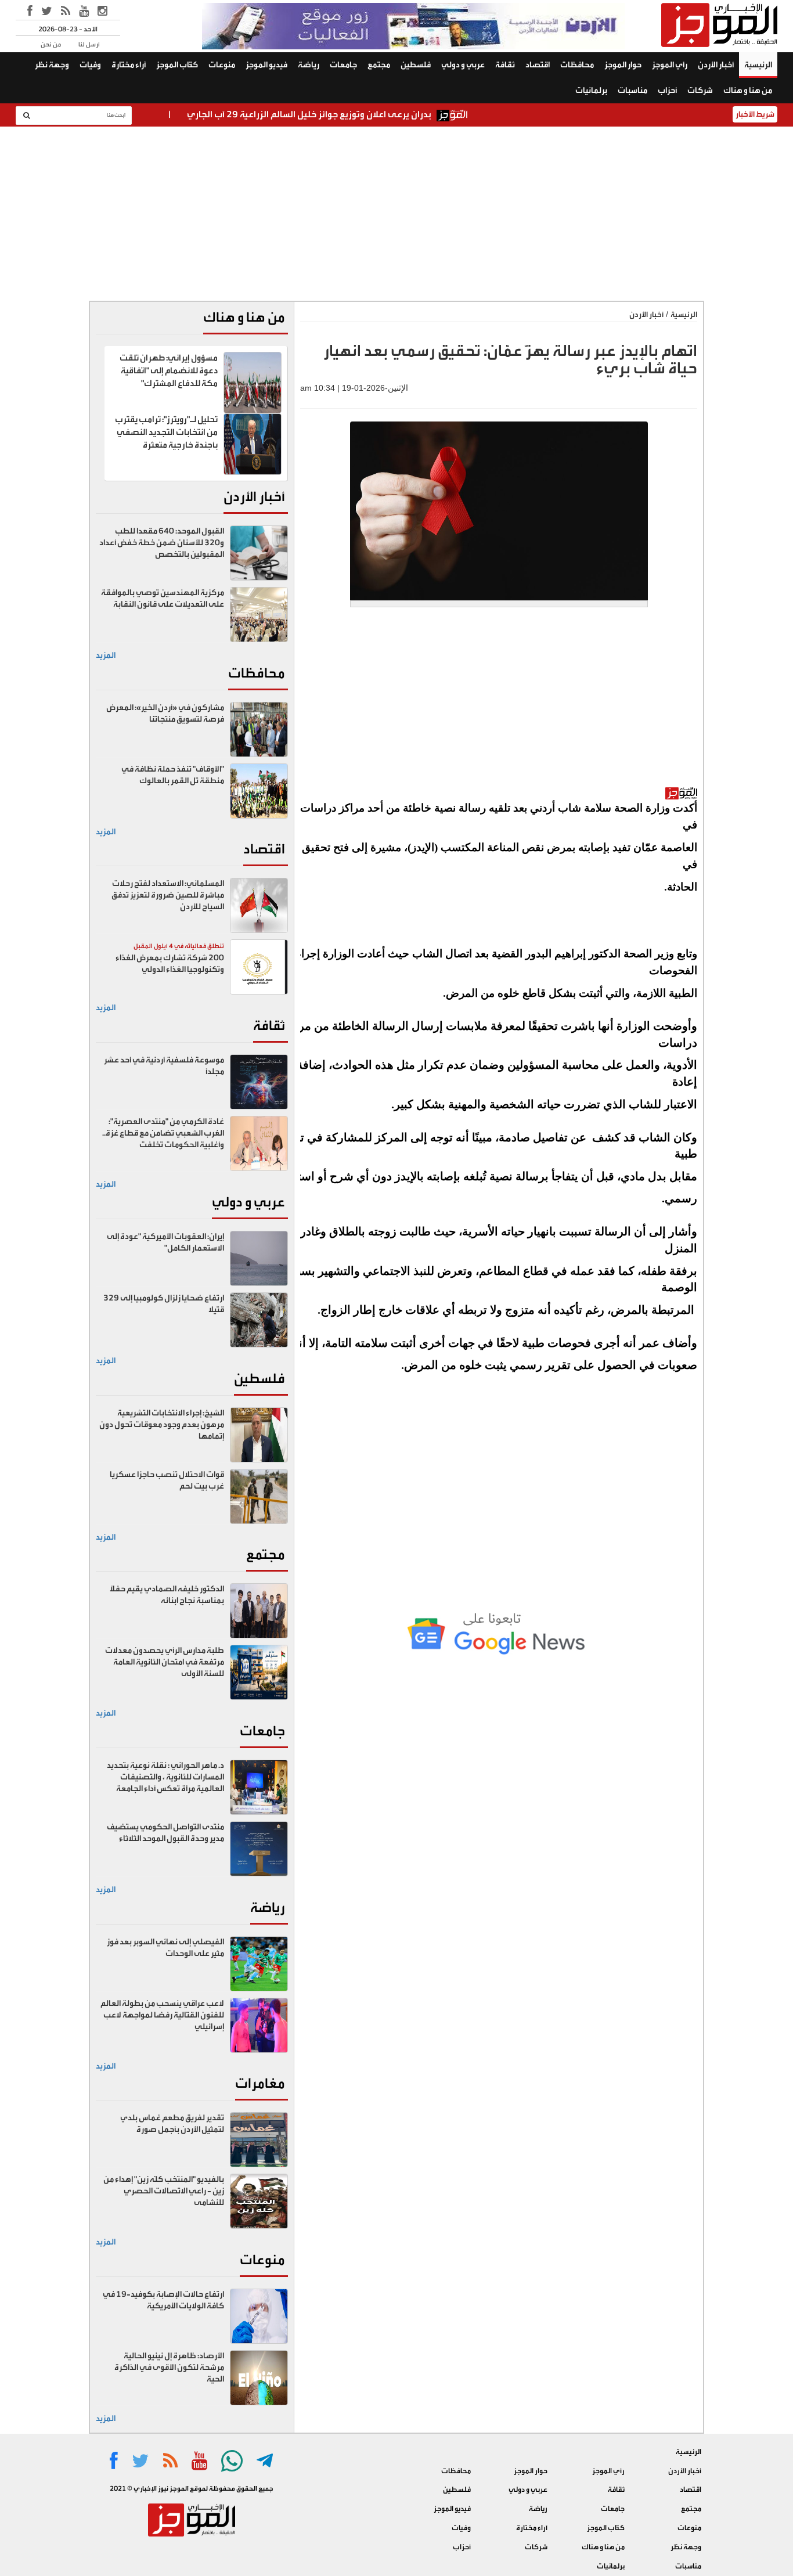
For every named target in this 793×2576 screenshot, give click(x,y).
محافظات (577, 65)
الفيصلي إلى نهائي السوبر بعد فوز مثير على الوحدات (165, 1948)
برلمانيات (591, 91)
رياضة (309, 65)
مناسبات (632, 91)
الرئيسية (758, 65)
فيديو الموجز (266, 65)
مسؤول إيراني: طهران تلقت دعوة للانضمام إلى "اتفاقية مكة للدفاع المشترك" (169, 371)
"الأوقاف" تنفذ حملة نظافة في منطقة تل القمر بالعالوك (173, 775)
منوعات (222, 65)
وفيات (90, 65)
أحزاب (667, 91)
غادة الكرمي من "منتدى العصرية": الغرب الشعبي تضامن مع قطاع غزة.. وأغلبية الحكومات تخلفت (163, 1133)
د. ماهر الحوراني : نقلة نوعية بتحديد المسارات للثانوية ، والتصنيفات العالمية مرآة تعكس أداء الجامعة (165, 1777)
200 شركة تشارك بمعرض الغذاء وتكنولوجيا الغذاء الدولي (170, 964)
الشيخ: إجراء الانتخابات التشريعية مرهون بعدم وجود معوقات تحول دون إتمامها (162, 1425)
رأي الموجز (670, 65)
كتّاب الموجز (177, 65)
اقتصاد (538, 65)
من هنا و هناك (748, 91)
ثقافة (505, 65)
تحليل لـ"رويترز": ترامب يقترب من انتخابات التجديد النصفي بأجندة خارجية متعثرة (166, 432)
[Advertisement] (396, 214)
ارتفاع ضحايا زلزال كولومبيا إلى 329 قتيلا (164, 1304)
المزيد (106, 655)
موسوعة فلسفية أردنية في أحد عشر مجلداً (164, 1066)
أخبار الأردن (716, 65)
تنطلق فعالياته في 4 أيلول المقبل (179, 946)
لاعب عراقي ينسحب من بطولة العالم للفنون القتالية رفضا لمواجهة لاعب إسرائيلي (162, 2015)
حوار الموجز (623, 65)
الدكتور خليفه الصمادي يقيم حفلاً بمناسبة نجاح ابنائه (167, 1595)
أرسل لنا (89, 44)
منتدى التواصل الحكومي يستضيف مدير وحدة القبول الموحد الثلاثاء (165, 1833)
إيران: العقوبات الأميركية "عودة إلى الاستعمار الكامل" (165, 1242)
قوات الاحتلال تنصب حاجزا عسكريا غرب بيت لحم (167, 1480)
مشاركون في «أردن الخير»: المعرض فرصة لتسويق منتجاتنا (165, 714)
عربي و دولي (463, 65)
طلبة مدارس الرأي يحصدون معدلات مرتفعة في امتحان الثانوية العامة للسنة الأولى (165, 1662)
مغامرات (260, 2083)
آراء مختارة (129, 65)
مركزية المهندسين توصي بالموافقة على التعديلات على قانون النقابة (163, 599)
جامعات (343, 65)
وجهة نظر (52, 65)
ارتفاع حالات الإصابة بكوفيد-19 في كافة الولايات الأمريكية (163, 2300)
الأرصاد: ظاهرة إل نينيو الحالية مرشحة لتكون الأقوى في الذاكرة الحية (169, 2368)
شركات (700, 91)
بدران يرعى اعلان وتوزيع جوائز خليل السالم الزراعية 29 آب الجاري (361, 114)
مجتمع (379, 65)
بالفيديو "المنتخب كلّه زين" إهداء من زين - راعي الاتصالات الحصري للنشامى (164, 2191)
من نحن (51, 44)
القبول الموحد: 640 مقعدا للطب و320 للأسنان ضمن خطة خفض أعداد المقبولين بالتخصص (162, 543)
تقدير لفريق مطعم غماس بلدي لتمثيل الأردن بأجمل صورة (172, 2124)
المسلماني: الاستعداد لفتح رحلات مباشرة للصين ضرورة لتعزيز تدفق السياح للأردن (168, 895)
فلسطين (416, 65)
